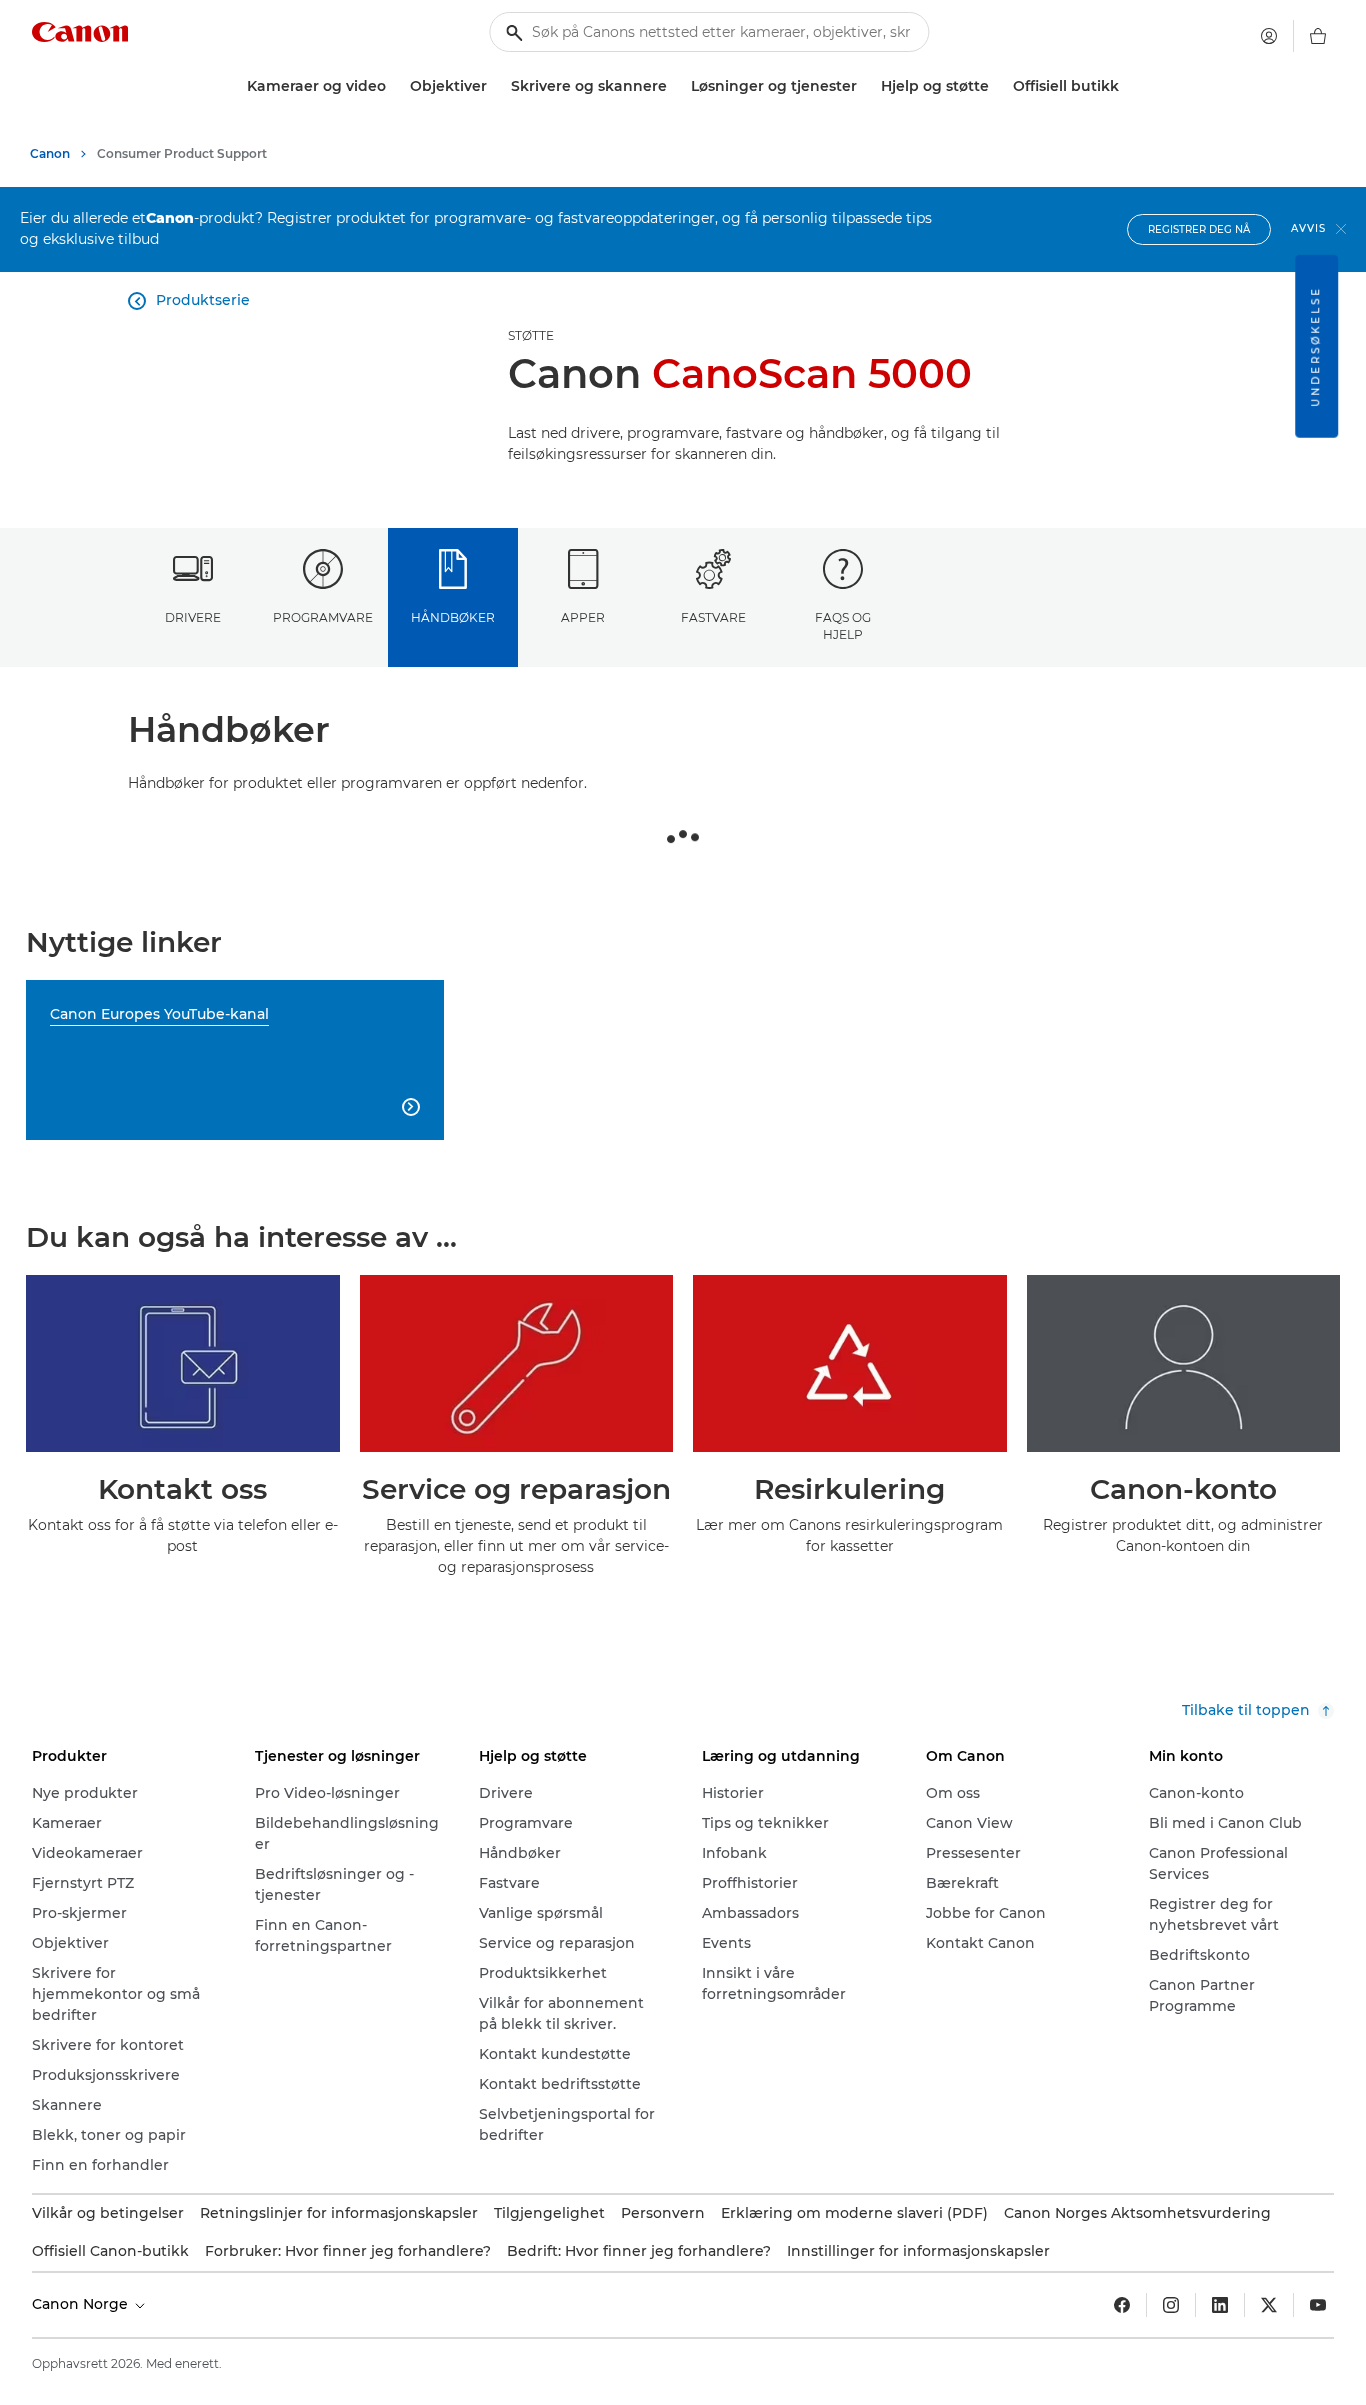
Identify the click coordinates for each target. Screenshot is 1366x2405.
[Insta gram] (1171, 2305)
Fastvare (713, 617)
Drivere (193, 617)
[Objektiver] (495, 86)
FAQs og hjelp (843, 626)
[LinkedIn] (1220, 2305)
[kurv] (1318, 36)
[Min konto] (1269, 36)
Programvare (323, 617)
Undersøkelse (1315, 346)
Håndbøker (453, 617)
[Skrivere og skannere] (675, 86)
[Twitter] (1269, 2305)
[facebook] (1122, 2305)
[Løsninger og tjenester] (865, 86)
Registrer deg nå (1199, 229)
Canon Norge (82, 2304)
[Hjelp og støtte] (997, 86)
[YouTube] (1318, 2305)
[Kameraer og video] (394, 86)
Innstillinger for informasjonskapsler (918, 2251)
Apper (583, 617)
